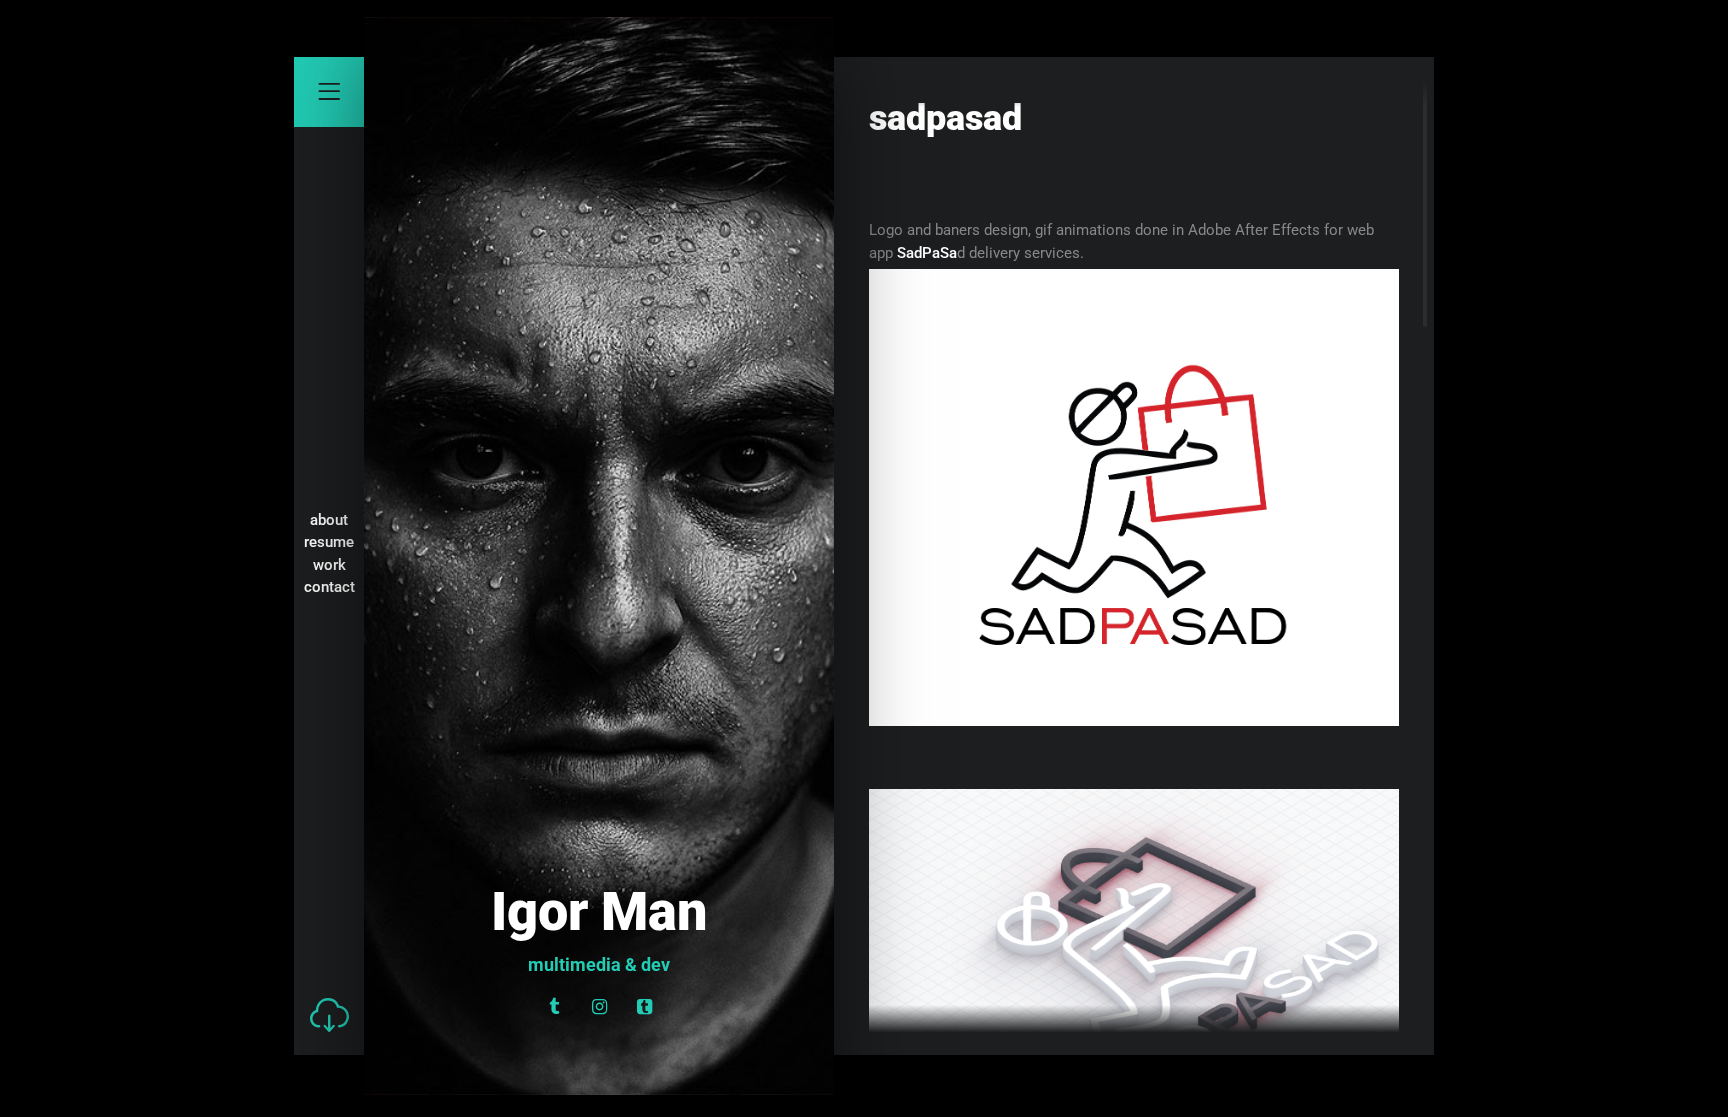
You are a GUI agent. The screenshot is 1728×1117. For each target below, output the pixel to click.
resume (329, 542)
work (329, 565)
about (329, 520)
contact (329, 587)
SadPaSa (927, 253)
